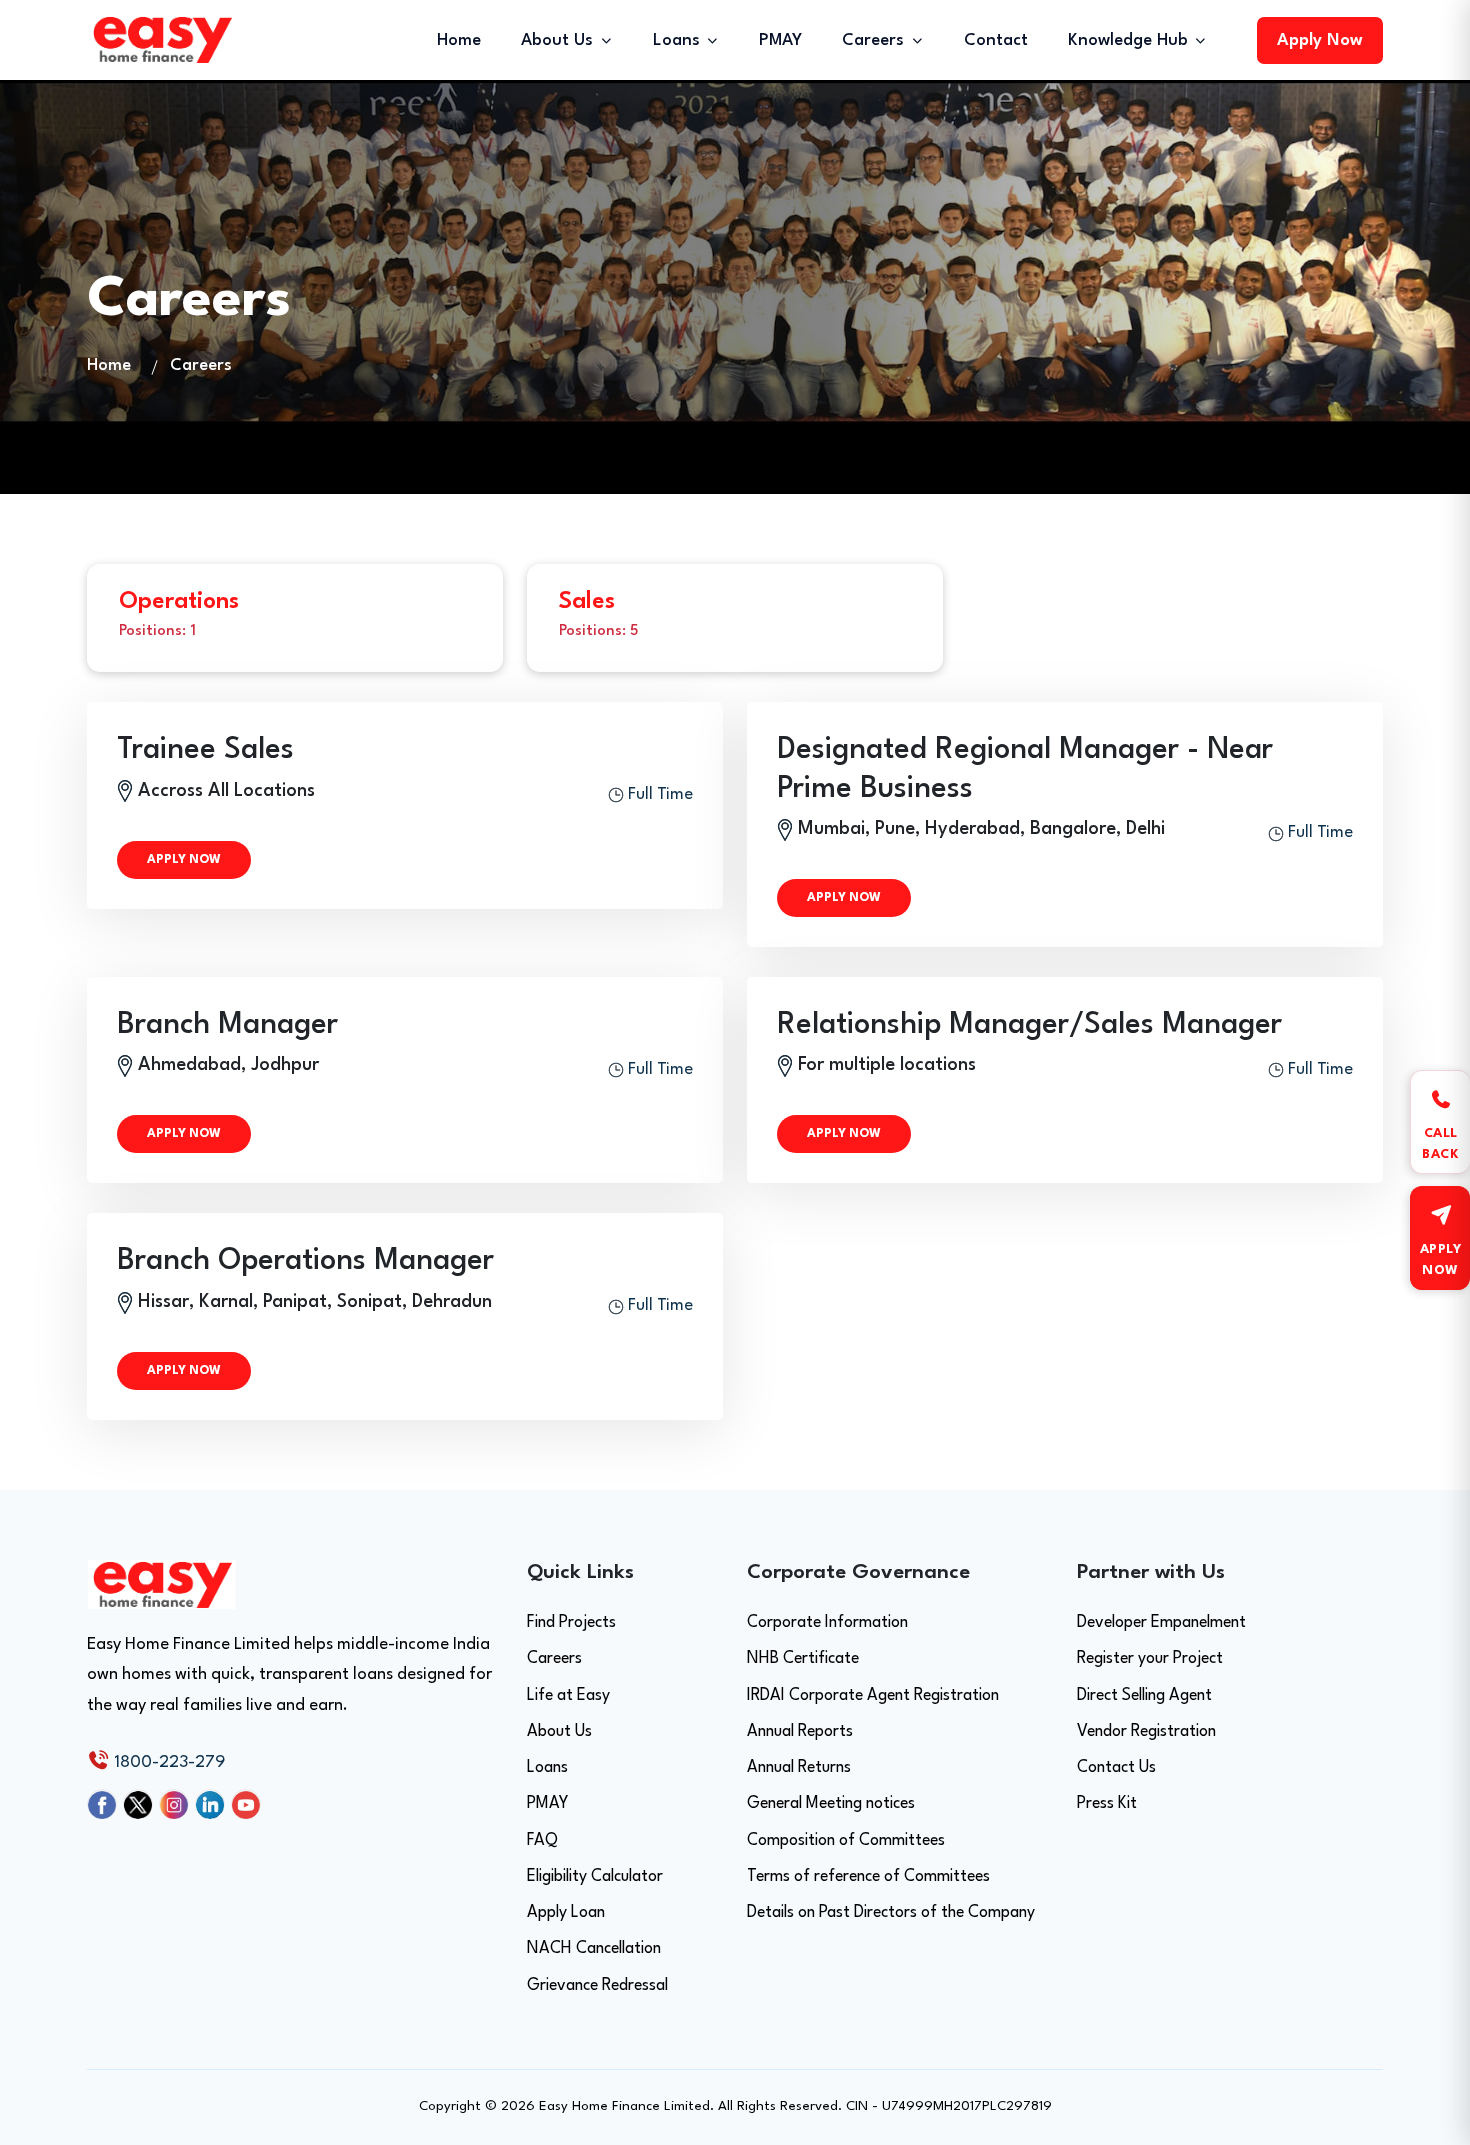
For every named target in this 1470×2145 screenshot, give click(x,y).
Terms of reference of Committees (868, 1877)
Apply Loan (566, 1913)
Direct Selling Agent (1144, 1696)
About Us (559, 1732)
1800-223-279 (167, 1762)
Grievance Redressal (597, 1986)
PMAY (780, 40)
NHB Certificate (803, 1659)
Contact (996, 40)
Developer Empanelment (1161, 1623)
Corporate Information (827, 1623)
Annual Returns (799, 1768)
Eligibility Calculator (595, 1877)
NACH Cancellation (594, 1949)
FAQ (542, 1841)
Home (459, 40)
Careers (554, 1659)
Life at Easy (568, 1696)
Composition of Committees (846, 1841)
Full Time (658, 794)
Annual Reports (800, 1732)
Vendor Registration (1146, 1732)
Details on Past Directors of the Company (891, 1913)
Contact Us (1116, 1768)
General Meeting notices (831, 1804)
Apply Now (1320, 40)
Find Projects (571, 1623)
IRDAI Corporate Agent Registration (873, 1696)
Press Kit (1107, 1804)
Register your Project (1150, 1659)
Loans (547, 1768)
